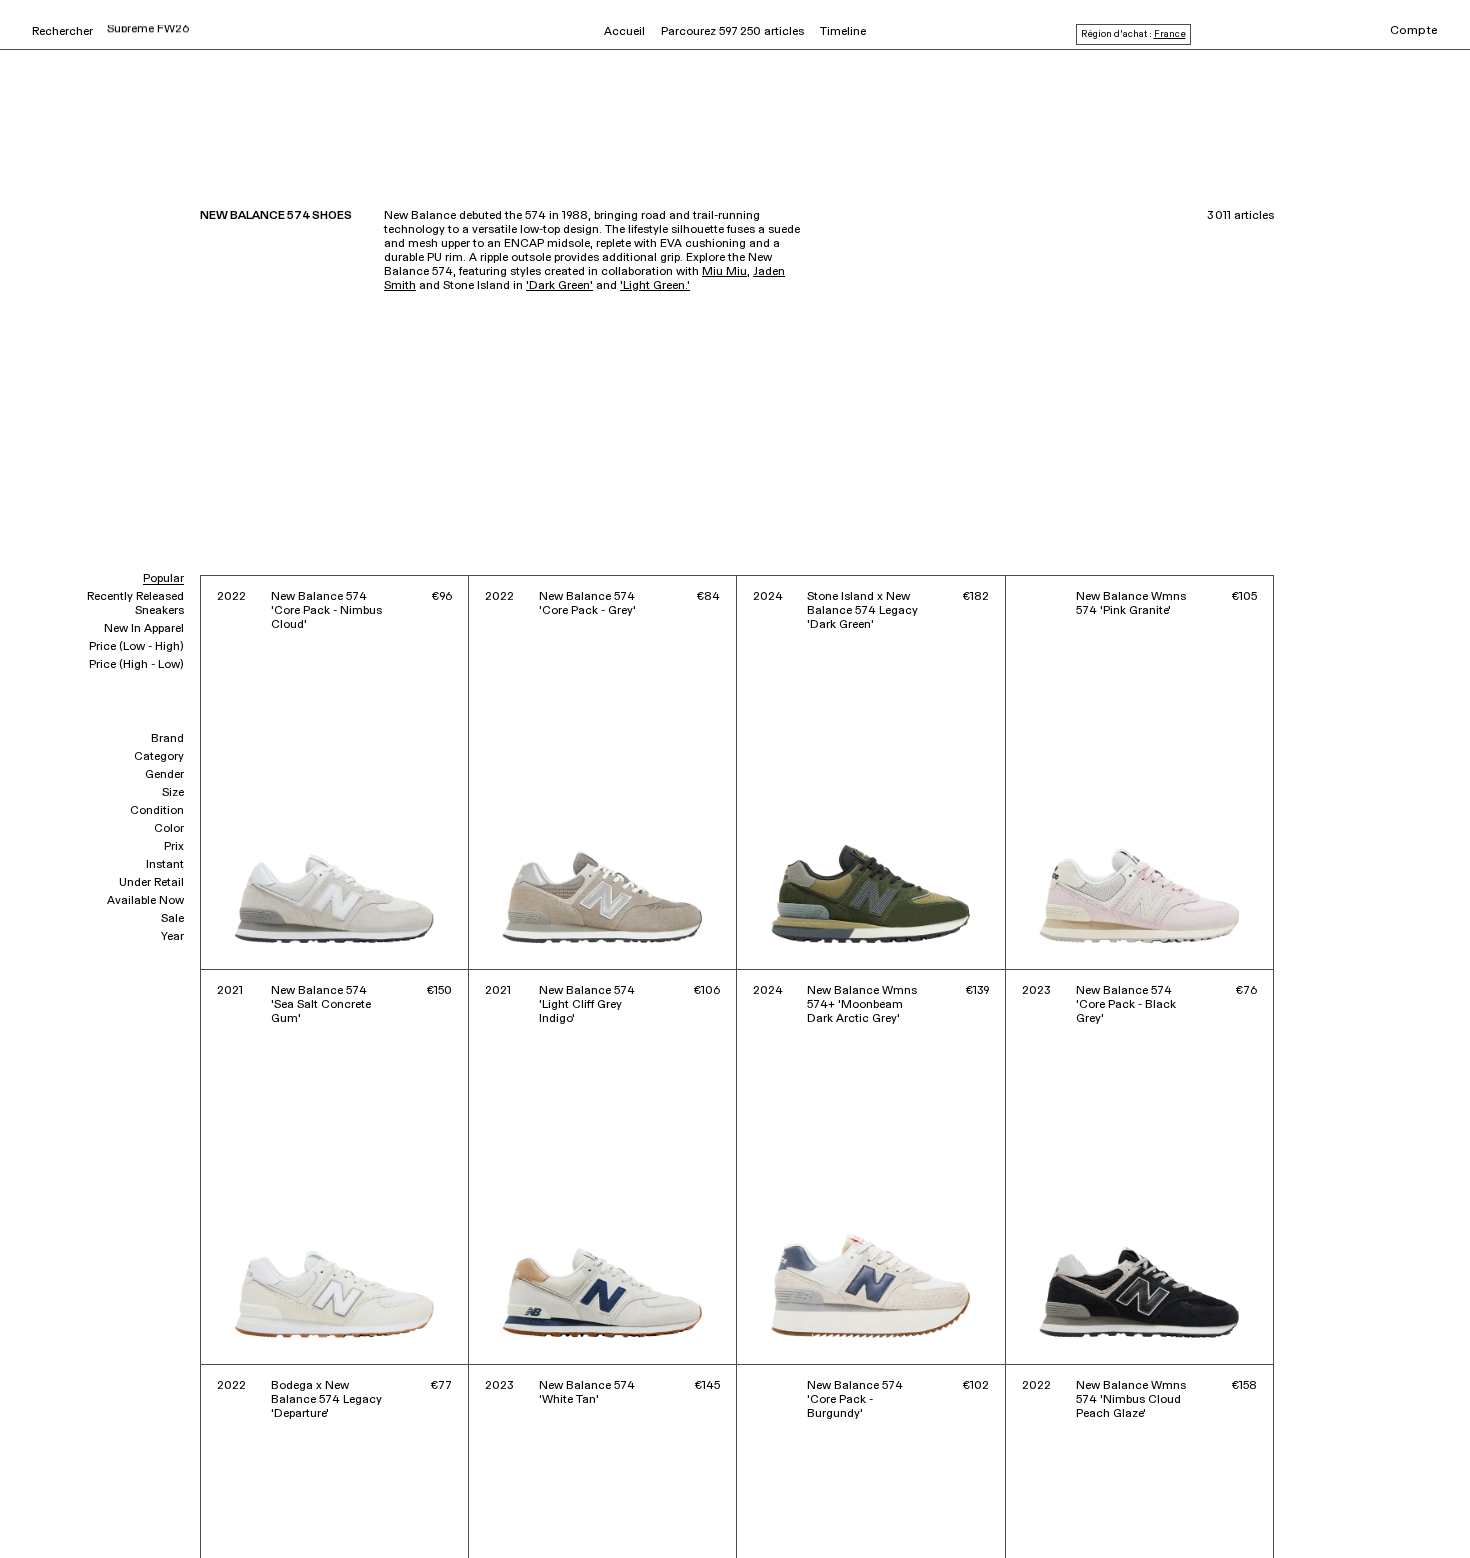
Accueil (624, 32)
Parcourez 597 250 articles (732, 32)
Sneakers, (57, 1497)
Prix (174, 847)
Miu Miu (724, 272)
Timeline (843, 32)
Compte (1414, 31)
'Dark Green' (559, 286)
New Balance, (123, 1497)
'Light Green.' (655, 286)
